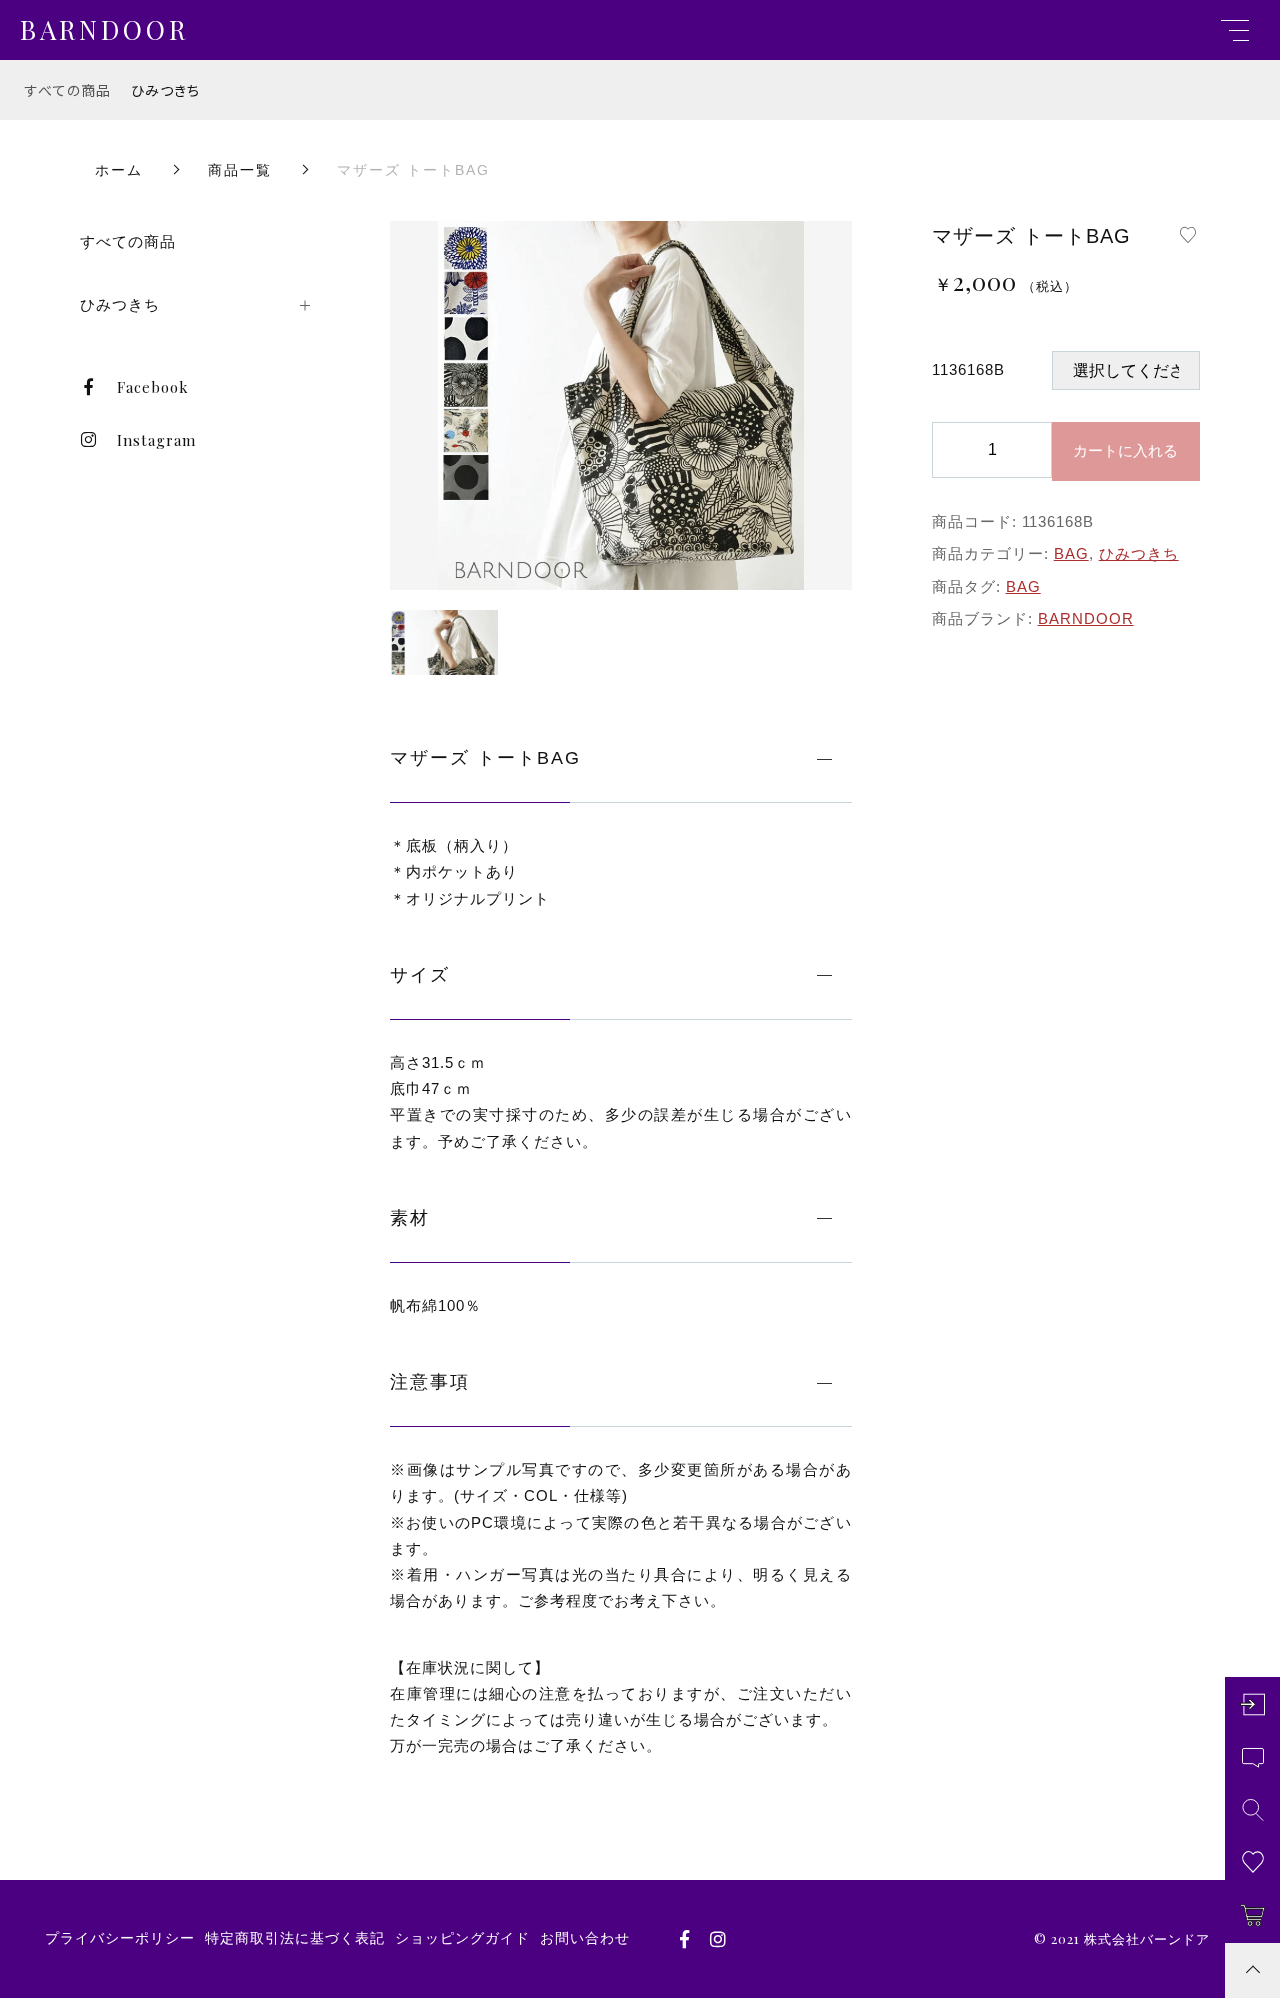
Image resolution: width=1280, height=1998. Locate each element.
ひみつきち (165, 90)
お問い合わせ (585, 1938)
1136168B (968, 369)
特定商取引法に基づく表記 (295, 1938)
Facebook (153, 387)
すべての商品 (68, 90)
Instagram (156, 440)
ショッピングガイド (462, 1938)
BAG (1071, 553)
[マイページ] (1252, 1704)
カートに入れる (1125, 450)
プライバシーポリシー (120, 1938)
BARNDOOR (1086, 618)
